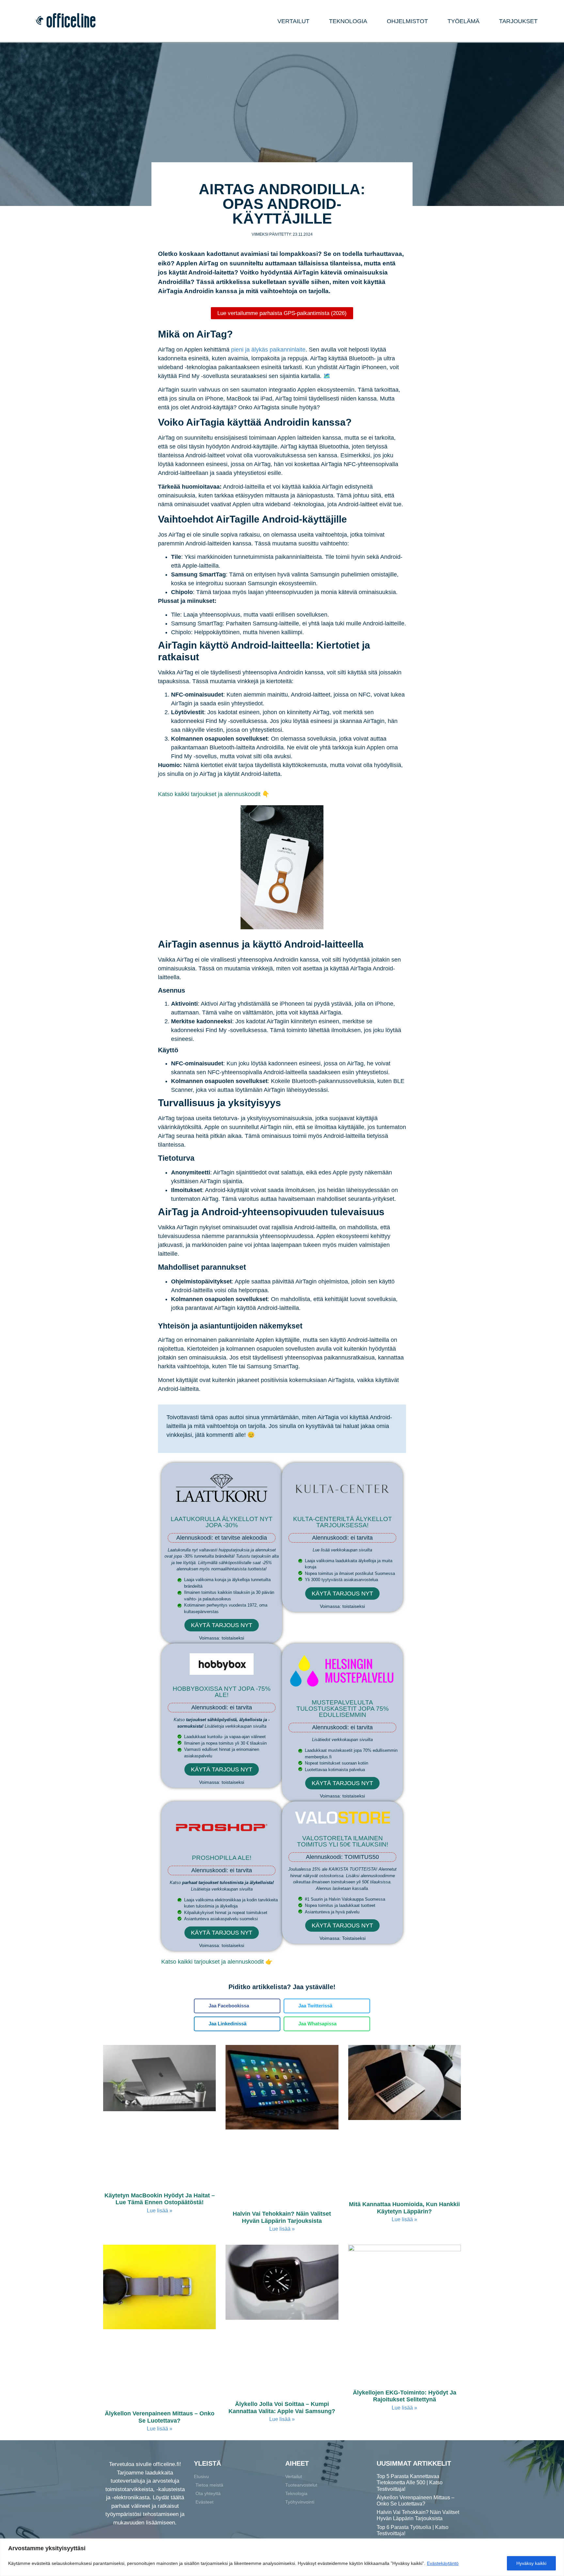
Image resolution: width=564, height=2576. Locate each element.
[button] (237, 2006)
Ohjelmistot (407, 21)
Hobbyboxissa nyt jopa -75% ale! (222, 1692)
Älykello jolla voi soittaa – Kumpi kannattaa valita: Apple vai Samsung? (282, 2408)
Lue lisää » (160, 2211)
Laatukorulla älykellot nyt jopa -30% (222, 1522)
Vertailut (293, 21)
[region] (282, 2557)
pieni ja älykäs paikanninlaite (268, 350)
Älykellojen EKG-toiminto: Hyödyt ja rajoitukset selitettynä (405, 2396)
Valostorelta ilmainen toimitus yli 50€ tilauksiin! (343, 1841)
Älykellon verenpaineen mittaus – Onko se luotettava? (160, 2417)
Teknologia (348, 21)
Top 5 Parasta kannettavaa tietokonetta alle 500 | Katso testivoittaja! (410, 2482)
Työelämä (463, 21)
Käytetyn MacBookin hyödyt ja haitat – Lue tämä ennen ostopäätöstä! (160, 2199)
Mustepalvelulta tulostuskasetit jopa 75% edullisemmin (343, 1709)
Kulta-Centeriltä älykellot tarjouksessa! (343, 1522)
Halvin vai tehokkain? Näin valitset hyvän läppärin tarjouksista (282, 2217)
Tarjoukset (518, 21)
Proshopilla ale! (222, 1858)
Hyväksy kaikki (531, 2563)
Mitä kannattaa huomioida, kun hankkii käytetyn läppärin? (404, 2208)
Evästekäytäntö (443, 2563)
